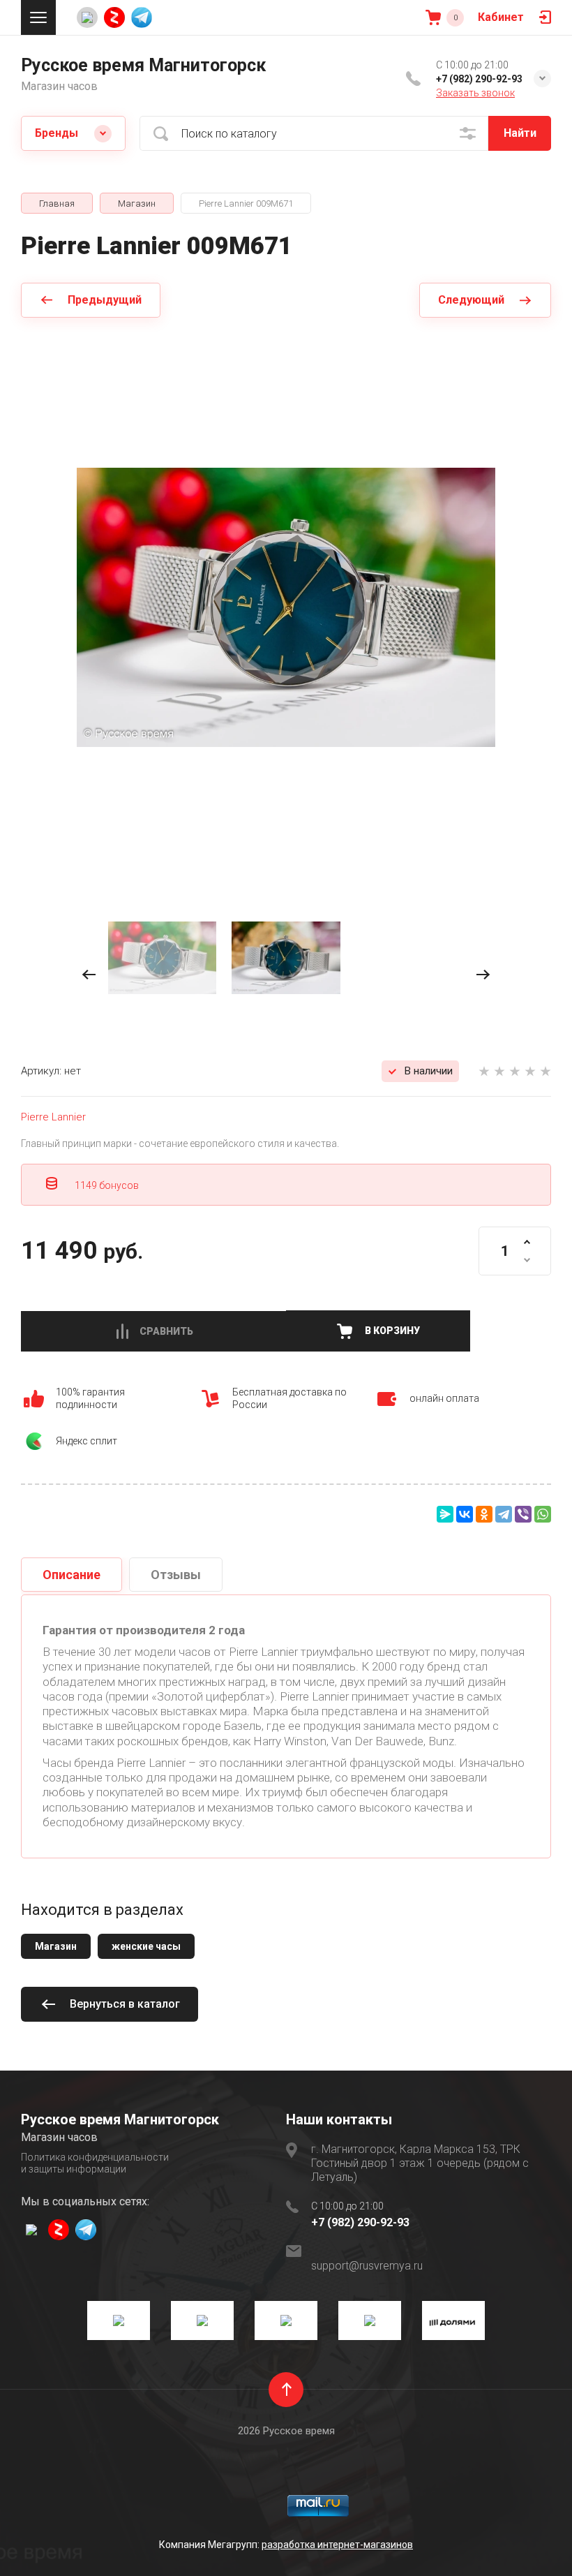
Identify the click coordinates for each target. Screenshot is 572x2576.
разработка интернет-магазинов (337, 2545)
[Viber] (523, 1514)
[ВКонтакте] (465, 1514)
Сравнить (166, 1331)
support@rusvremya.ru (367, 2266)
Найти (520, 133)
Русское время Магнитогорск (143, 65)
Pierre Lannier (53, 1117)
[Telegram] (504, 1514)
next (483, 975)
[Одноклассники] (484, 1514)
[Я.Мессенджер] (445, 1514)
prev (89, 975)
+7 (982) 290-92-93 (479, 79)
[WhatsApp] (543, 1514)
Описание (71, 1575)
